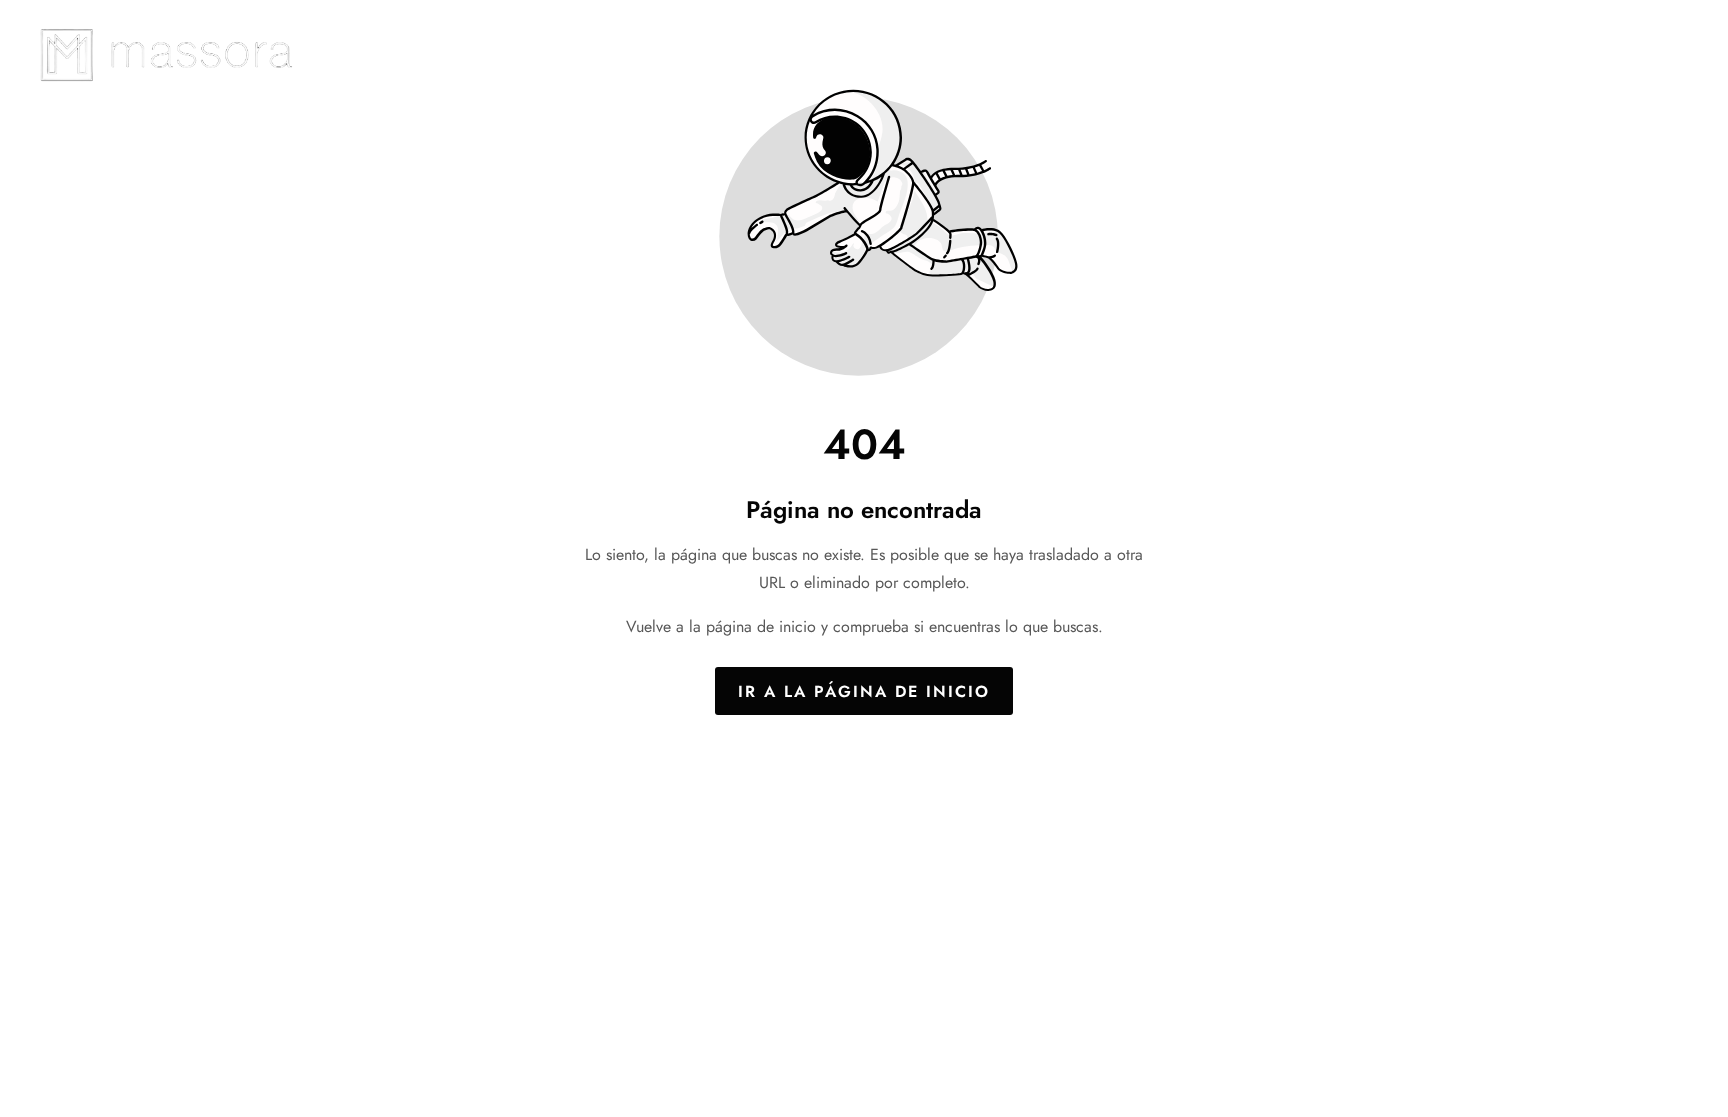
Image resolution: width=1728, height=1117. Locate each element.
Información (1380, 53)
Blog (1482, 53)
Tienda (1564, 53)
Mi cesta (1662, 53)
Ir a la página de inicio (864, 690)
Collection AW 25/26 (1208, 53)
